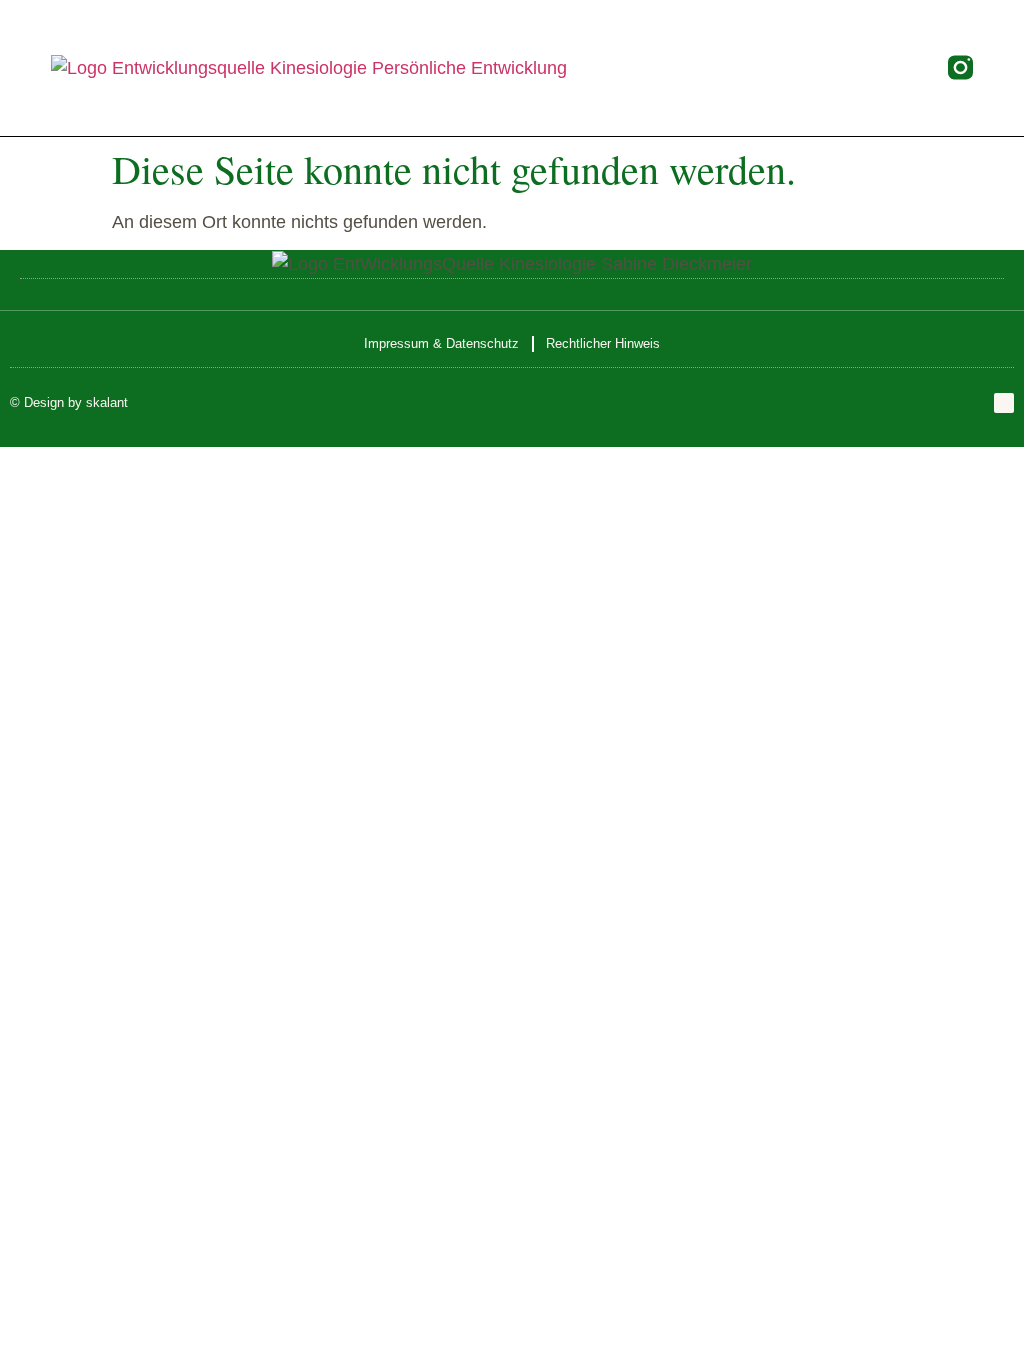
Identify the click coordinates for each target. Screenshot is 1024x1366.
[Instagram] (1004, 403)
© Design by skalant (69, 402)
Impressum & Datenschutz (441, 343)
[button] (753, 67)
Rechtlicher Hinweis (603, 343)
